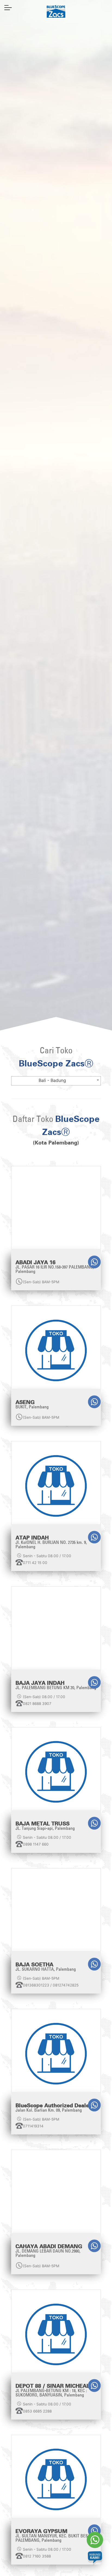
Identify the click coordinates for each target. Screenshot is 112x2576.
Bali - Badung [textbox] (52, 1080)
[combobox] (56, 1081)
